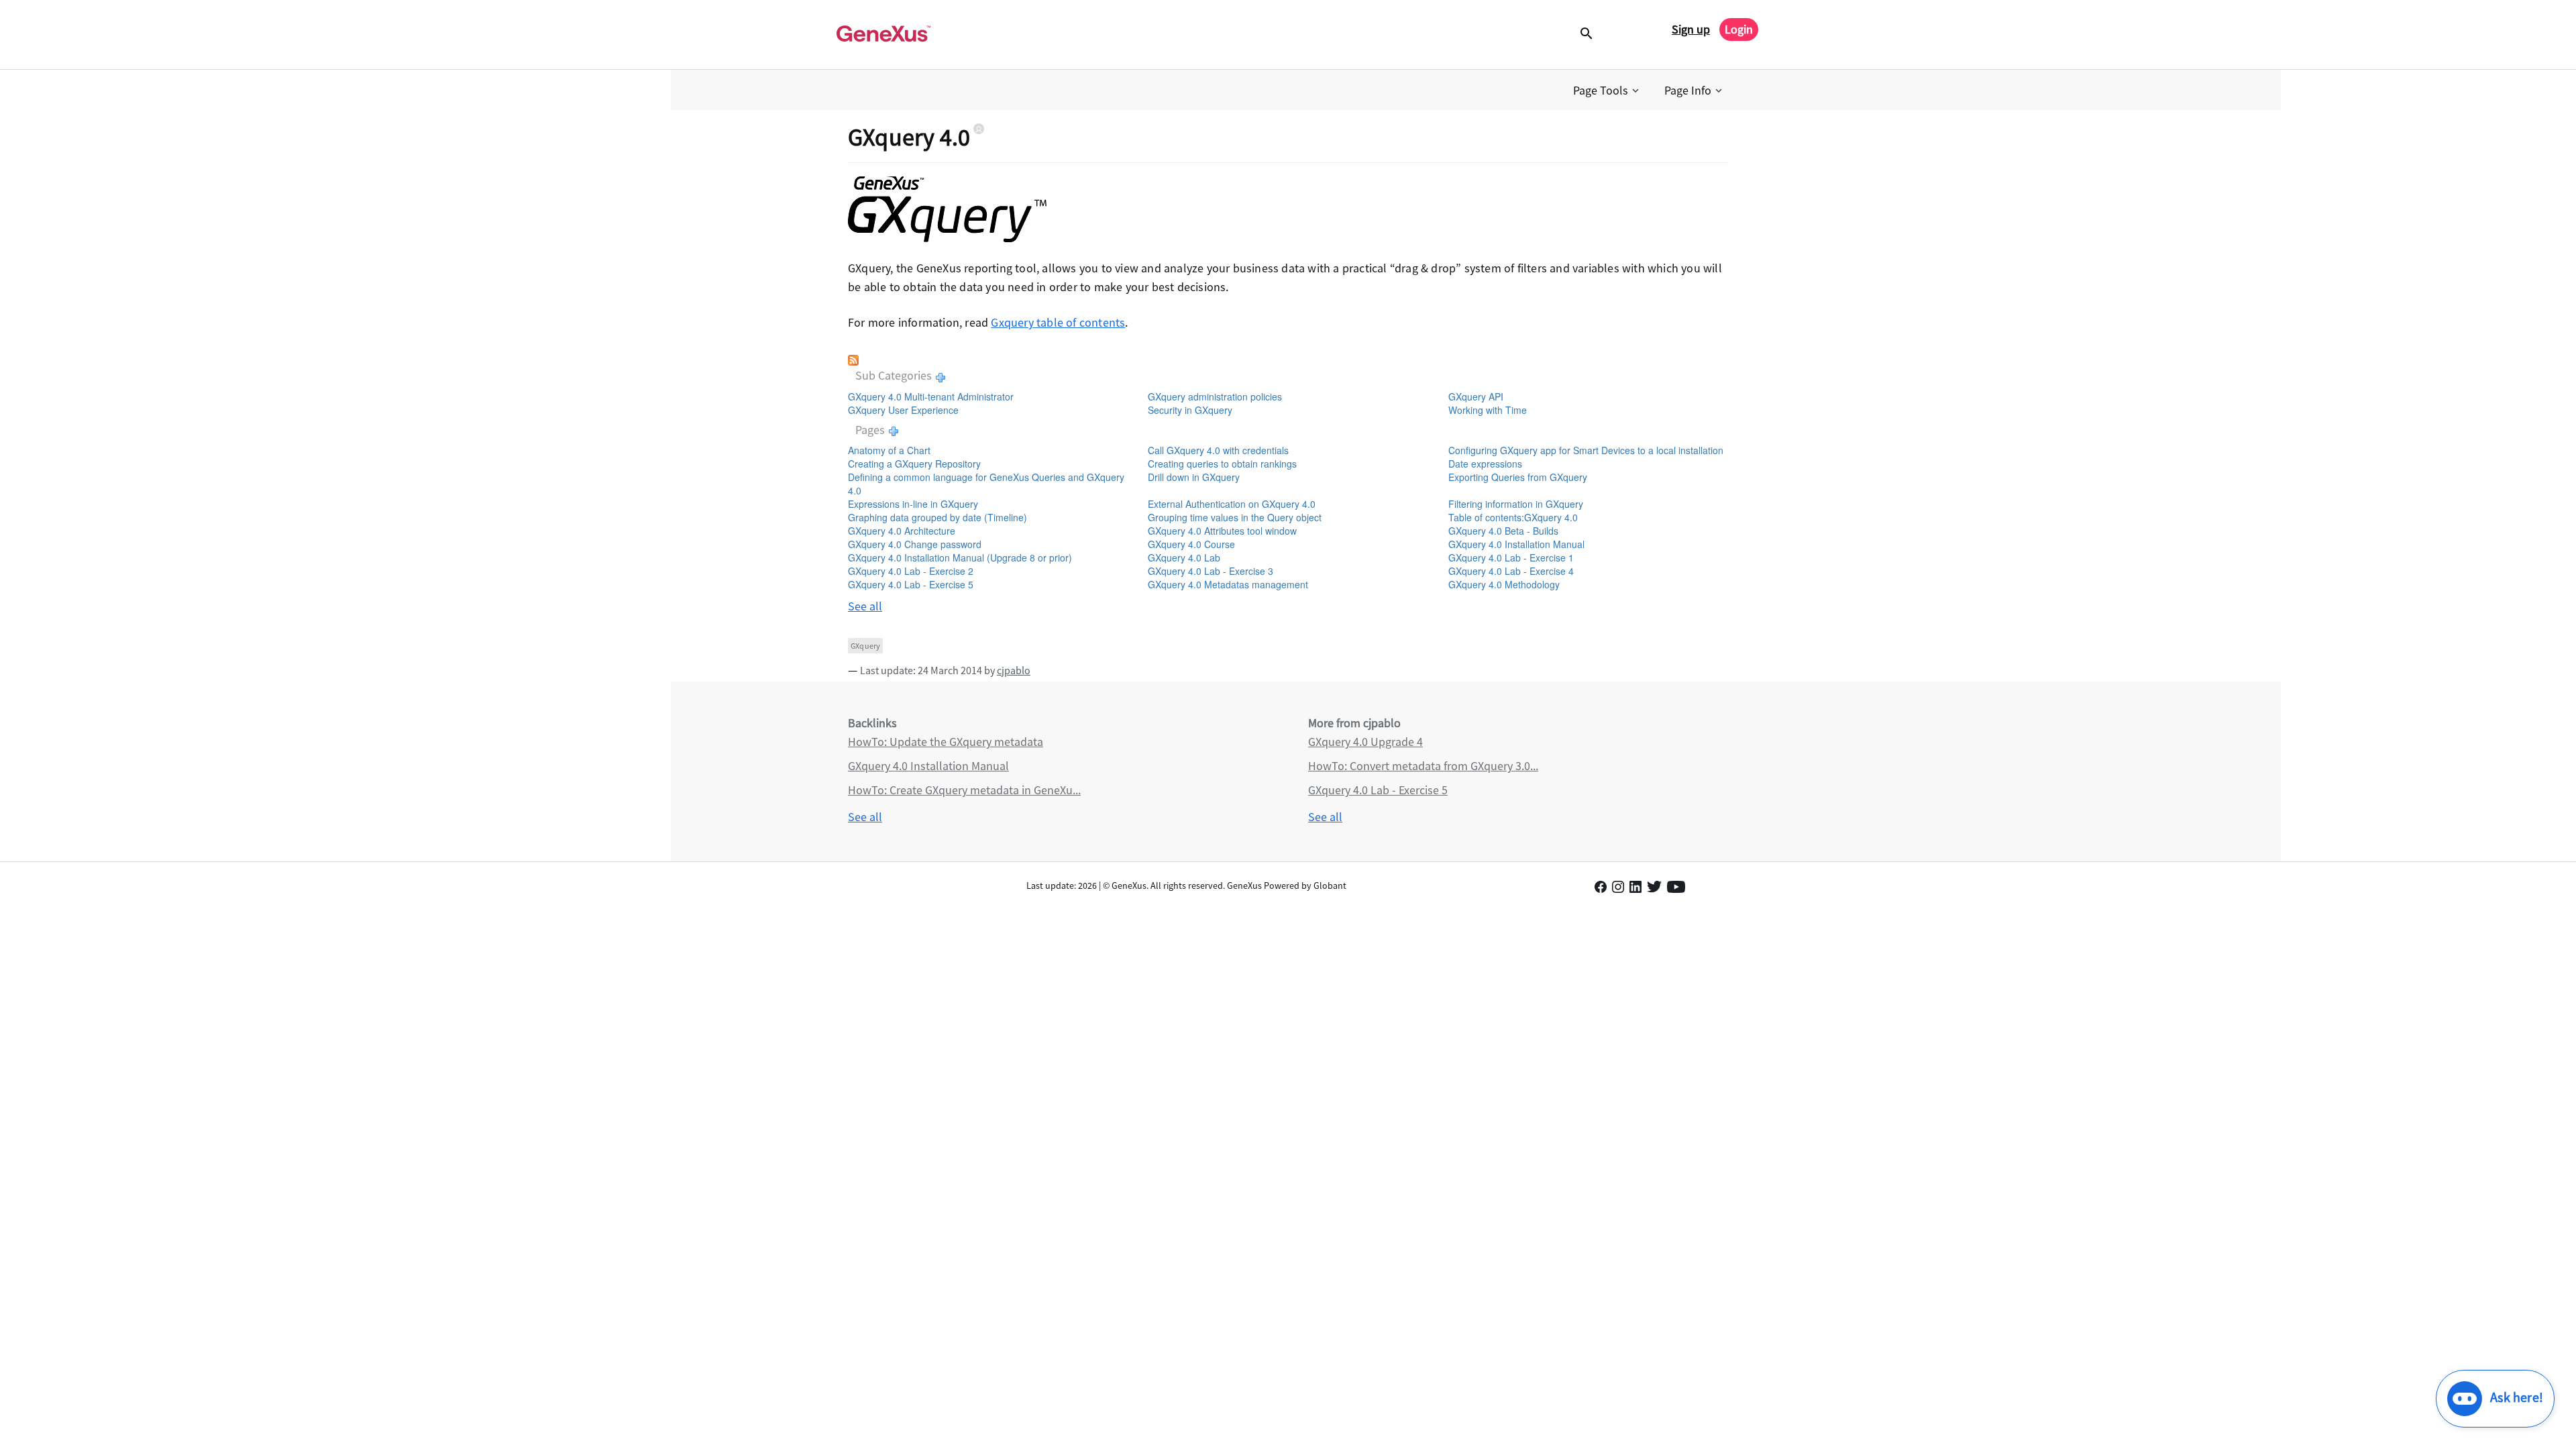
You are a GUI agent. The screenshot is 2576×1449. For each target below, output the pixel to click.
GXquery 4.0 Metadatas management (1228, 584)
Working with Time (1488, 410)
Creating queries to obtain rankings (1222, 464)
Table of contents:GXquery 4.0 (1513, 517)
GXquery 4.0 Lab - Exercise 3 (1211, 571)
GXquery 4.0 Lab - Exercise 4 (1511, 571)
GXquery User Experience (903, 410)
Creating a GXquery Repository (914, 464)
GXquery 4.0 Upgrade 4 (1365, 742)
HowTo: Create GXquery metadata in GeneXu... (964, 790)
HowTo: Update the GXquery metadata (946, 742)
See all (865, 606)
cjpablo (1014, 670)
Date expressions (1485, 464)
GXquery (865, 646)
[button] (1607, 91)
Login (1739, 29)
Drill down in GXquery (1194, 477)
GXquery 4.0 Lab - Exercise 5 (911, 584)
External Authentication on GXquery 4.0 (1232, 504)
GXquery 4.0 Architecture (902, 531)
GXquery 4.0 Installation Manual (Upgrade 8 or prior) (960, 557)
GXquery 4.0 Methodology (1504, 584)
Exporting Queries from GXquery (1518, 477)
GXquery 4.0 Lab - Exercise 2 (911, 571)
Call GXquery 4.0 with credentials (1218, 450)
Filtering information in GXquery (1516, 504)
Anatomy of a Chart (889, 450)
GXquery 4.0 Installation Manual (1516, 544)
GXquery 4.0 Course (1191, 544)
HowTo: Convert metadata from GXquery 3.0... (1423, 766)
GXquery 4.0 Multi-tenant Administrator (931, 396)
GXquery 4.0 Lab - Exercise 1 (1511, 557)
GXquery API (1476, 396)
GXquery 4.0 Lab (1184, 557)
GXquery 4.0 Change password (915, 544)
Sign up (1691, 29)
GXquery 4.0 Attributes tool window (1222, 531)
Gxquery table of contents (1058, 322)
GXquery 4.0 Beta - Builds (1503, 531)
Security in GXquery (1190, 410)
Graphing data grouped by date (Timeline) (937, 517)
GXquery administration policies (1215, 396)
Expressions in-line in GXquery (913, 504)
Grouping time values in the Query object (1235, 517)
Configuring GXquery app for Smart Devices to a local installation (1586, 450)
